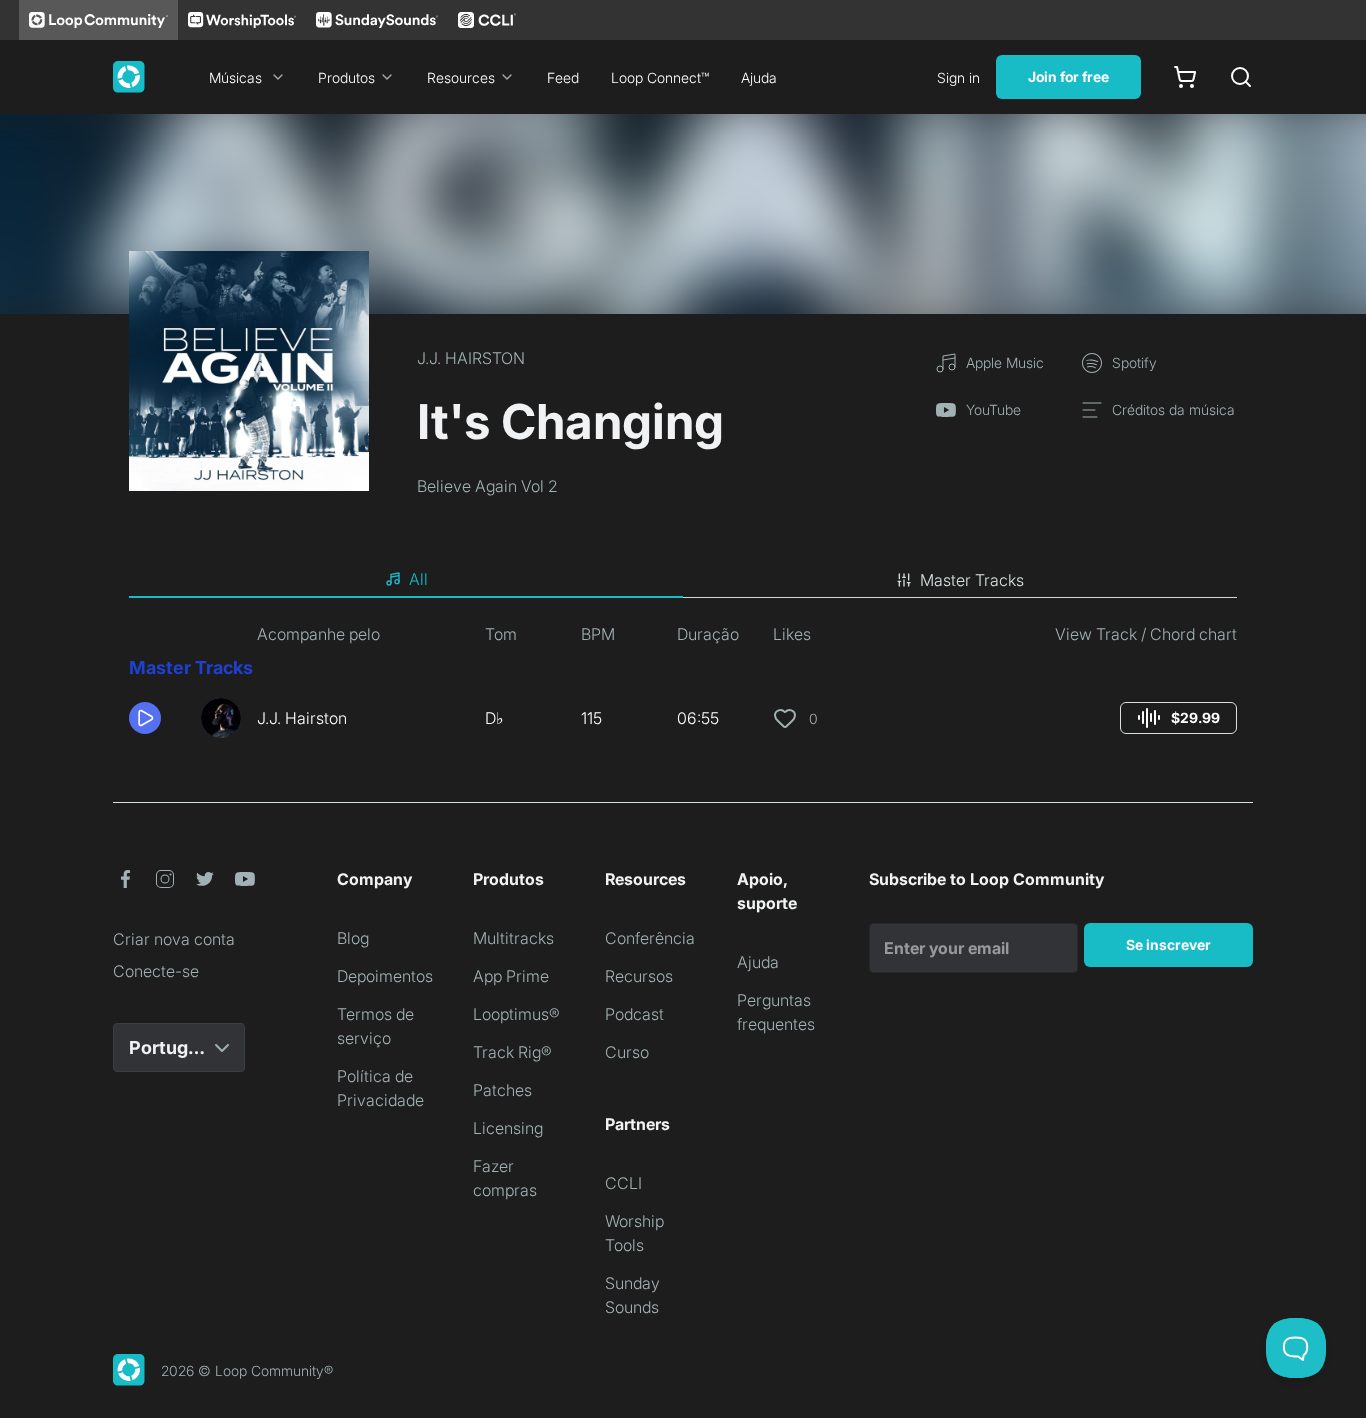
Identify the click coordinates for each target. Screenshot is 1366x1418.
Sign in (958, 77)
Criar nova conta (174, 939)
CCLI (623, 1183)
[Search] (1241, 77)
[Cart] (1185, 77)
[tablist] (683, 580)
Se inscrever (1168, 944)
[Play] (145, 718)
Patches (502, 1090)
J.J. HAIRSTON (471, 358)
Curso (627, 1052)
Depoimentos (385, 976)
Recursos (639, 976)
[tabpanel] (683, 688)
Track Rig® (512, 1052)
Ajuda (759, 77)
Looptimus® (516, 1014)
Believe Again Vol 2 (487, 486)
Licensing (508, 1128)
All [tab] (418, 579)
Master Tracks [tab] (972, 580)
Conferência (650, 938)
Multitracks (513, 938)
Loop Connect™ (660, 77)
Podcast (634, 1014)
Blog (353, 938)
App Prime (511, 976)
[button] (157, 718)
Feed (563, 77)
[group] (1178, 718)
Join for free (1068, 76)
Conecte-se (156, 971)
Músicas (235, 77)
